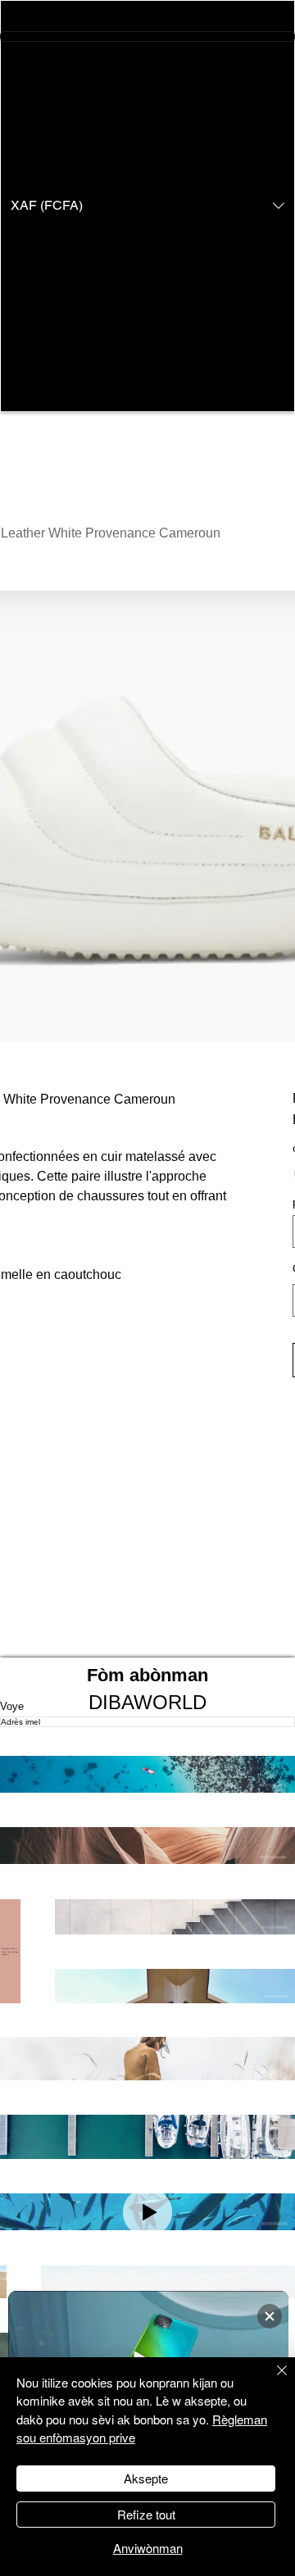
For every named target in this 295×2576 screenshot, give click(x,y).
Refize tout (146, 2514)
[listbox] (147, 206)
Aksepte (146, 2478)
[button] (147, 206)
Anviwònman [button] (148, 2548)
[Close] (272, 2380)
